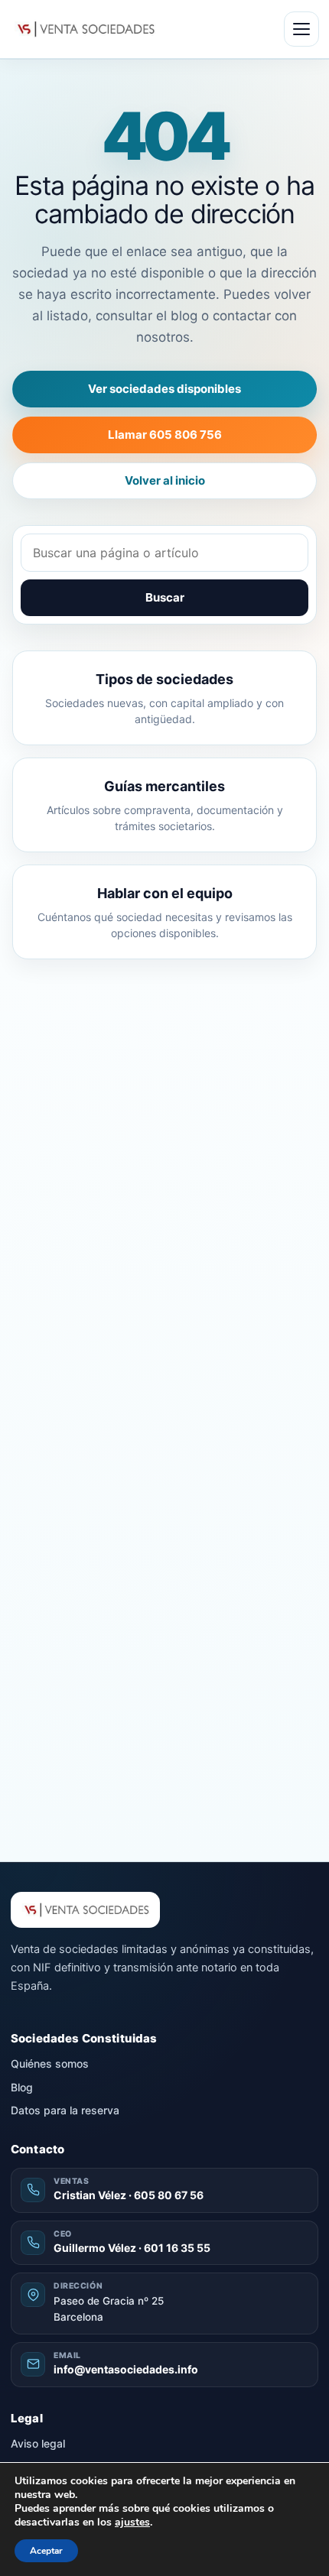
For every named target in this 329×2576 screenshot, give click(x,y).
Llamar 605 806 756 (165, 435)
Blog (22, 2087)
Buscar (165, 597)
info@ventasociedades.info (126, 2369)
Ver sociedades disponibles (164, 389)
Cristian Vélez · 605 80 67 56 (129, 2195)
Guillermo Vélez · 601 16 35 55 (132, 2248)
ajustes (132, 2522)
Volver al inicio (165, 480)
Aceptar (46, 2551)
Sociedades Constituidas (84, 2038)
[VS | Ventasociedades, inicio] (85, 29)
